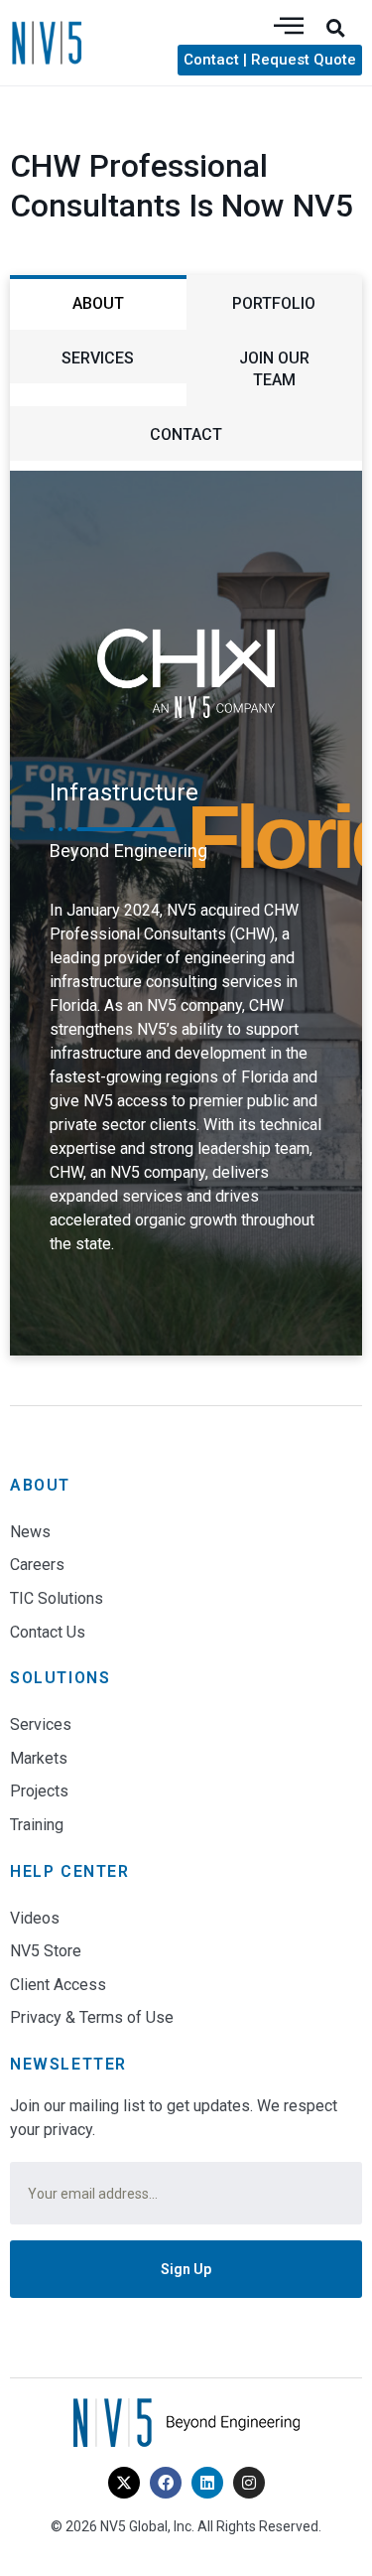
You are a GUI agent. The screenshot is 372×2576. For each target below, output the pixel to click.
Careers (37, 1565)
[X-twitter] (124, 2483)
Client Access (58, 1985)
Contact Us (48, 1632)
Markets (39, 1758)
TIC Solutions (57, 1598)
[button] (335, 28)
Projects (39, 1791)
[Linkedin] (207, 2483)
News (30, 1532)
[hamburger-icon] (289, 27)
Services (41, 1724)
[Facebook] (166, 2483)
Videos (35, 1918)
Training (37, 1825)
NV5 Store (46, 1951)
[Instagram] (249, 2483)
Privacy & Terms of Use (92, 2017)
